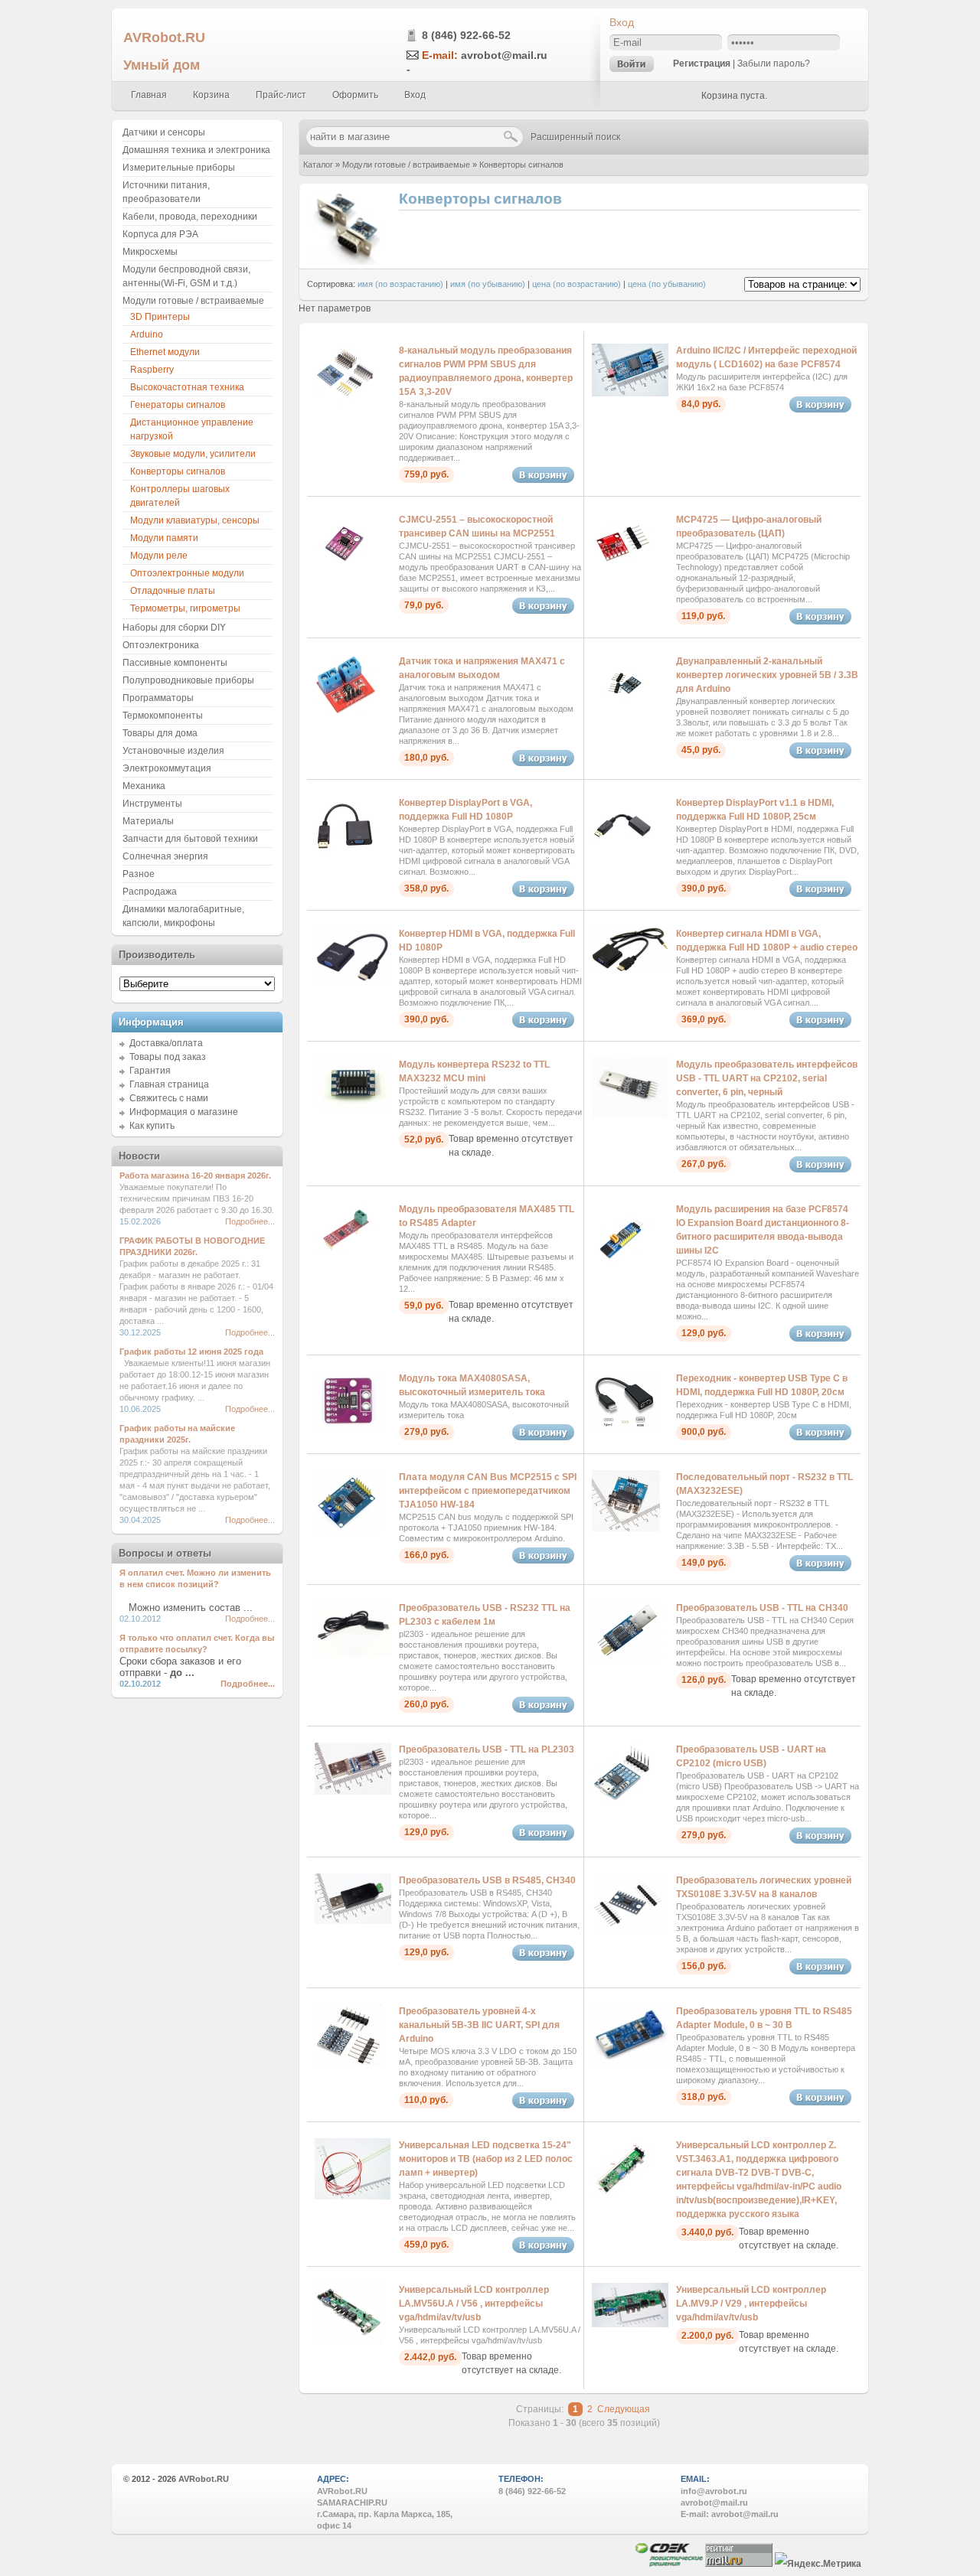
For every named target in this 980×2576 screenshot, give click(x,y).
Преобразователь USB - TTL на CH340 (762, 1608)
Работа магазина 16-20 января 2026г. (195, 1176)
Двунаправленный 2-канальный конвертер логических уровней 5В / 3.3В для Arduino (767, 675)
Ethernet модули (165, 352)
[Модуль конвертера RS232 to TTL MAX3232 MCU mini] (353, 1106)
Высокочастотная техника (187, 387)
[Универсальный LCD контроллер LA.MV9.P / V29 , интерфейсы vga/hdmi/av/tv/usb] (630, 2324)
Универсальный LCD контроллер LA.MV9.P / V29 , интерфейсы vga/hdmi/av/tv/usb (751, 2304)
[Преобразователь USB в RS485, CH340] (353, 1921)
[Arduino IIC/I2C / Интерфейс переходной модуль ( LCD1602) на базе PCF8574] (630, 393)
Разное (139, 874)
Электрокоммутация (167, 768)
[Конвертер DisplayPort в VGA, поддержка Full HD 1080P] (345, 854)
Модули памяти (164, 538)
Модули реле (159, 556)
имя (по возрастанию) (400, 284)
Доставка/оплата (166, 1043)
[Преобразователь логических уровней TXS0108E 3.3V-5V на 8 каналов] (627, 1932)
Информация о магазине (184, 1112)
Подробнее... (250, 1221)
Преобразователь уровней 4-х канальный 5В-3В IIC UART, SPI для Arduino (479, 2025)
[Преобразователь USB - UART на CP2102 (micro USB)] (622, 1801)
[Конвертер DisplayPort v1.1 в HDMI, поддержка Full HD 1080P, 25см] (622, 854)
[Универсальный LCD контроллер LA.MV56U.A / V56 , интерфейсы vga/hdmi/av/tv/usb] (348, 2341)
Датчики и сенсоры (164, 132)
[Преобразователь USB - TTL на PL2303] (353, 1792)
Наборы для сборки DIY (174, 628)
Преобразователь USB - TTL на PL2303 (487, 1749)
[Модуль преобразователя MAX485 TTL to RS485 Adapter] (345, 1260)
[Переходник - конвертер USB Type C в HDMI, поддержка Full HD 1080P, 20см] (626, 1430)
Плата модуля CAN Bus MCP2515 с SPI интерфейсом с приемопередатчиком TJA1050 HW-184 (488, 1491)
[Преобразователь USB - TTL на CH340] (627, 1659)
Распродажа (150, 892)
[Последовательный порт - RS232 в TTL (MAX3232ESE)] (626, 1528)
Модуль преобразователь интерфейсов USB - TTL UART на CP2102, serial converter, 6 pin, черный (767, 1078)
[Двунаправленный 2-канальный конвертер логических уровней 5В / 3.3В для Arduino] (622, 712)
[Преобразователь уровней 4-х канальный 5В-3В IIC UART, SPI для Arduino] (348, 2062)
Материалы (148, 821)
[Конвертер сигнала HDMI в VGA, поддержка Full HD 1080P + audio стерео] (630, 968)
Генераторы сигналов (178, 405)
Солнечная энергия (165, 856)
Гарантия (150, 1071)
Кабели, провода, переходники (190, 217)
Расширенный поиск (575, 137)
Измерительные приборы (179, 168)
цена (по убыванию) (667, 284)
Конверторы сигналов (521, 165)
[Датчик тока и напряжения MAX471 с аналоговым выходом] (345, 712)
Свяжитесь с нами (169, 1098)
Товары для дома (160, 733)
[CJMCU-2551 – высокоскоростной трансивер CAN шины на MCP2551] (345, 571)
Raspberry (152, 370)
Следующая (624, 2409)
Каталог (318, 165)
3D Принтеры (160, 317)
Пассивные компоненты (175, 663)
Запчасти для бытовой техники (190, 839)
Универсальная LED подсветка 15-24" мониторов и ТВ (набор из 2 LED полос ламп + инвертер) (486, 2159)
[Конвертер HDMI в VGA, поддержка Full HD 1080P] (353, 982)
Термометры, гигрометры (185, 608)
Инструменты (152, 804)
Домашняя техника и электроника (196, 150)
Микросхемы (150, 252)
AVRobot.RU (164, 37)
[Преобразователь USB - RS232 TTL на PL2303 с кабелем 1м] (353, 1654)
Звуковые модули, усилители (193, 454)
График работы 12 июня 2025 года (191, 1352)
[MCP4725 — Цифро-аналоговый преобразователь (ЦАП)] (622, 571)
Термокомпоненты (163, 716)
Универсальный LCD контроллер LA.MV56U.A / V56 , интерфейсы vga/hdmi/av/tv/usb (474, 2304)
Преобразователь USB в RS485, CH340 (487, 1880)
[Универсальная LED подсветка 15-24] (353, 2196)
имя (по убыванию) (488, 284)
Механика (144, 786)
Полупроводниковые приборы (188, 680)
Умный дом (162, 65)
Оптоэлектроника (161, 645)
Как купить (152, 1126)
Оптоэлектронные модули (187, 573)
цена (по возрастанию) (577, 284)
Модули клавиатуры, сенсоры (195, 520)
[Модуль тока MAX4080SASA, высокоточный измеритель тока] (348, 1430)
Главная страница (169, 1084)
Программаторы (158, 698)
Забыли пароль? (774, 64)
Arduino (147, 334)
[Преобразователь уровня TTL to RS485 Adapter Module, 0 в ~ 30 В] (630, 2062)
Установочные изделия (173, 751)
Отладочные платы (173, 591)
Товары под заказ (168, 1057)
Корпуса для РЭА (160, 234)
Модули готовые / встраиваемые (406, 165)
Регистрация (702, 64)
